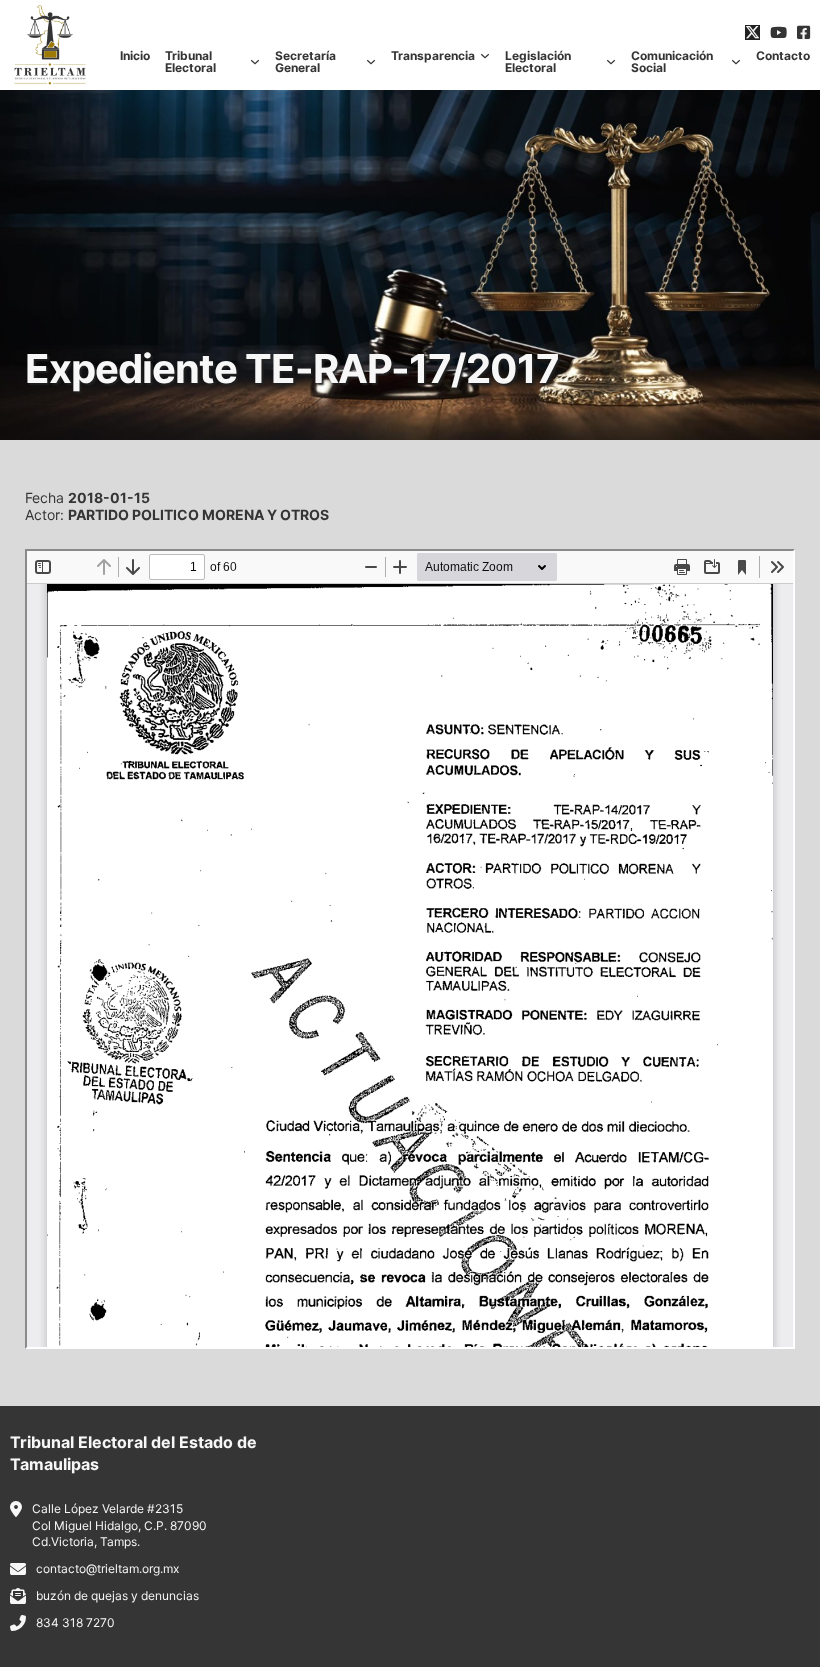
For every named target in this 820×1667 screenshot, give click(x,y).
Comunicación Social (672, 62)
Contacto (783, 56)
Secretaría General (305, 62)
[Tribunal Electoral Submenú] (255, 62)
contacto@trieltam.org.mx (107, 1568)
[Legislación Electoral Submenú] (611, 62)
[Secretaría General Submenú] (371, 62)
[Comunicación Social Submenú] (736, 62)
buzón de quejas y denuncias (117, 1595)
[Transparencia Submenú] (485, 56)
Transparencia (433, 56)
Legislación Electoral (538, 62)
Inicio (135, 56)
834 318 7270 (75, 1622)
